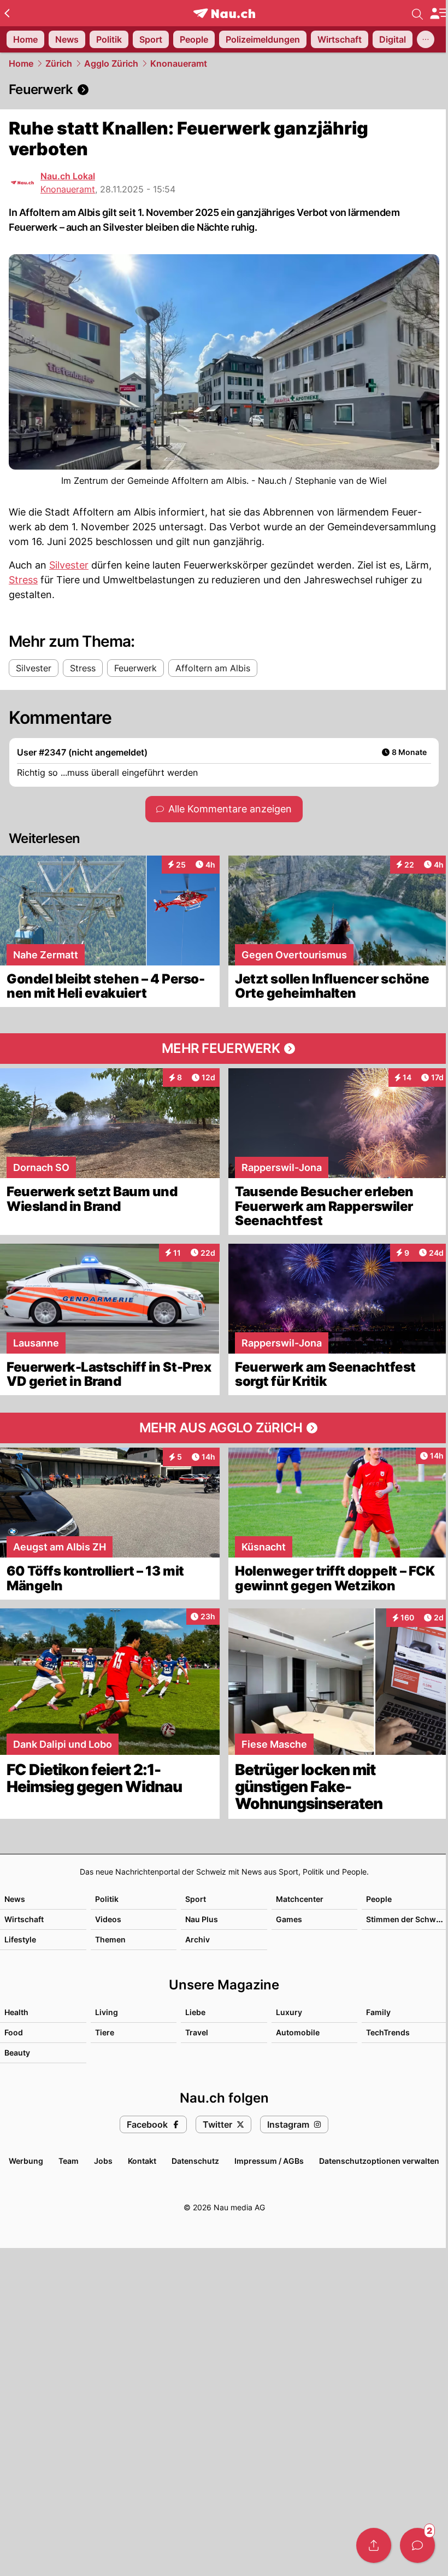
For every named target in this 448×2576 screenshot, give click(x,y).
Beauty (17, 2053)
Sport (196, 1899)
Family (378, 2012)
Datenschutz (195, 2161)
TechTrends (388, 2032)
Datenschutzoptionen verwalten (379, 2161)
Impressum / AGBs (269, 2161)
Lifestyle (20, 1939)
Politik (107, 1899)
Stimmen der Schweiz (406, 1919)
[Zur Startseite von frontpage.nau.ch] (224, 13)
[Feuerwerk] (224, 90)
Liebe (195, 2012)
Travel (197, 2032)
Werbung (26, 2161)
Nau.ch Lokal (68, 176)
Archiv (198, 1939)
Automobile (298, 2032)
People (379, 1899)
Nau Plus (202, 1919)
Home (21, 63)
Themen (110, 1939)
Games (289, 1919)
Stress (23, 580)
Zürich (59, 63)
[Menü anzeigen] (439, 13)
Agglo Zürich (111, 63)
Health (16, 2012)
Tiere (105, 2032)
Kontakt (142, 2161)
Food (14, 2032)
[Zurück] (7, 13)
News (15, 1899)
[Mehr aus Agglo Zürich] (224, 1428)
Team (69, 2161)
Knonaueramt (179, 63)
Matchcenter (300, 1899)
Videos (108, 1919)
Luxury (289, 2012)
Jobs (103, 2161)
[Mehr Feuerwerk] (224, 1049)
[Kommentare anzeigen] (417, 2545)
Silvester (69, 565)
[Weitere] (426, 39)
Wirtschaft (24, 1919)
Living (107, 2012)
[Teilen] (374, 2545)
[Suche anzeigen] (417, 13)
